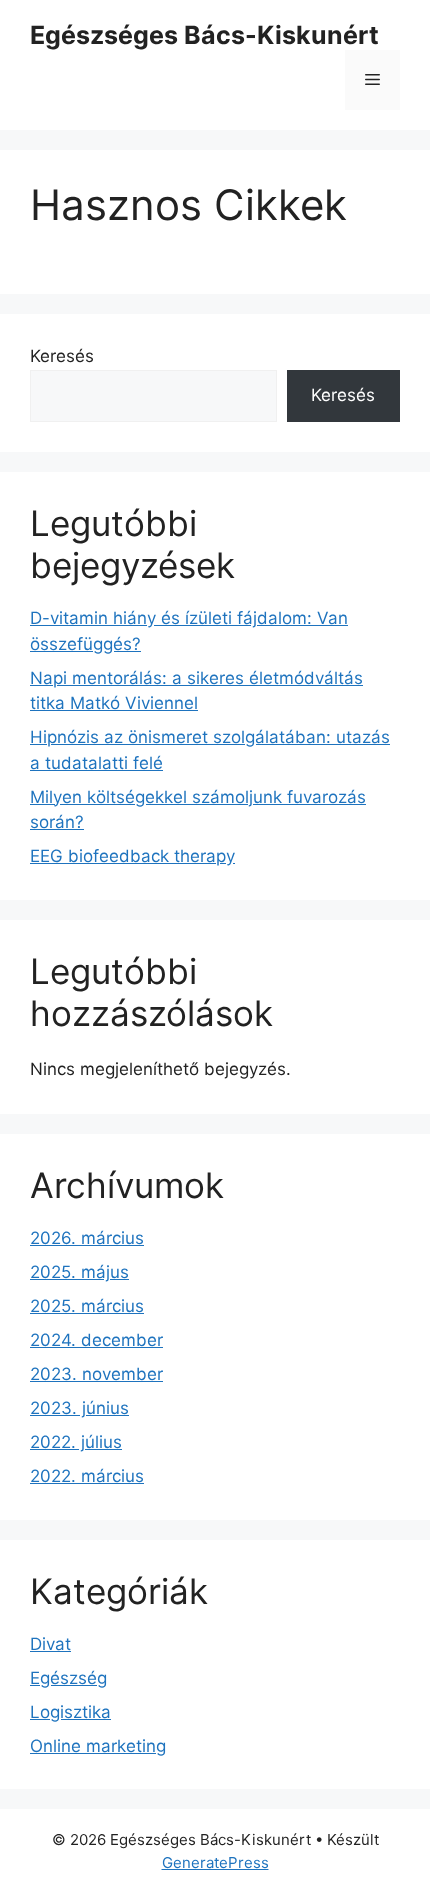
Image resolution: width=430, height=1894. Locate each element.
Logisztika (70, 1712)
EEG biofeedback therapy (132, 856)
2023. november (96, 1374)
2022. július (76, 1442)
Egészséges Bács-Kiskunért (204, 35)
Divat (50, 1644)
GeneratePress (215, 1862)
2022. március (87, 1476)
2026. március (87, 1238)
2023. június (79, 1408)
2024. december (96, 1340)
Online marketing (98, 1746)
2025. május (79, 1272)
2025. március (87, 1306)
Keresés (62, 356)
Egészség (68, 1678)
